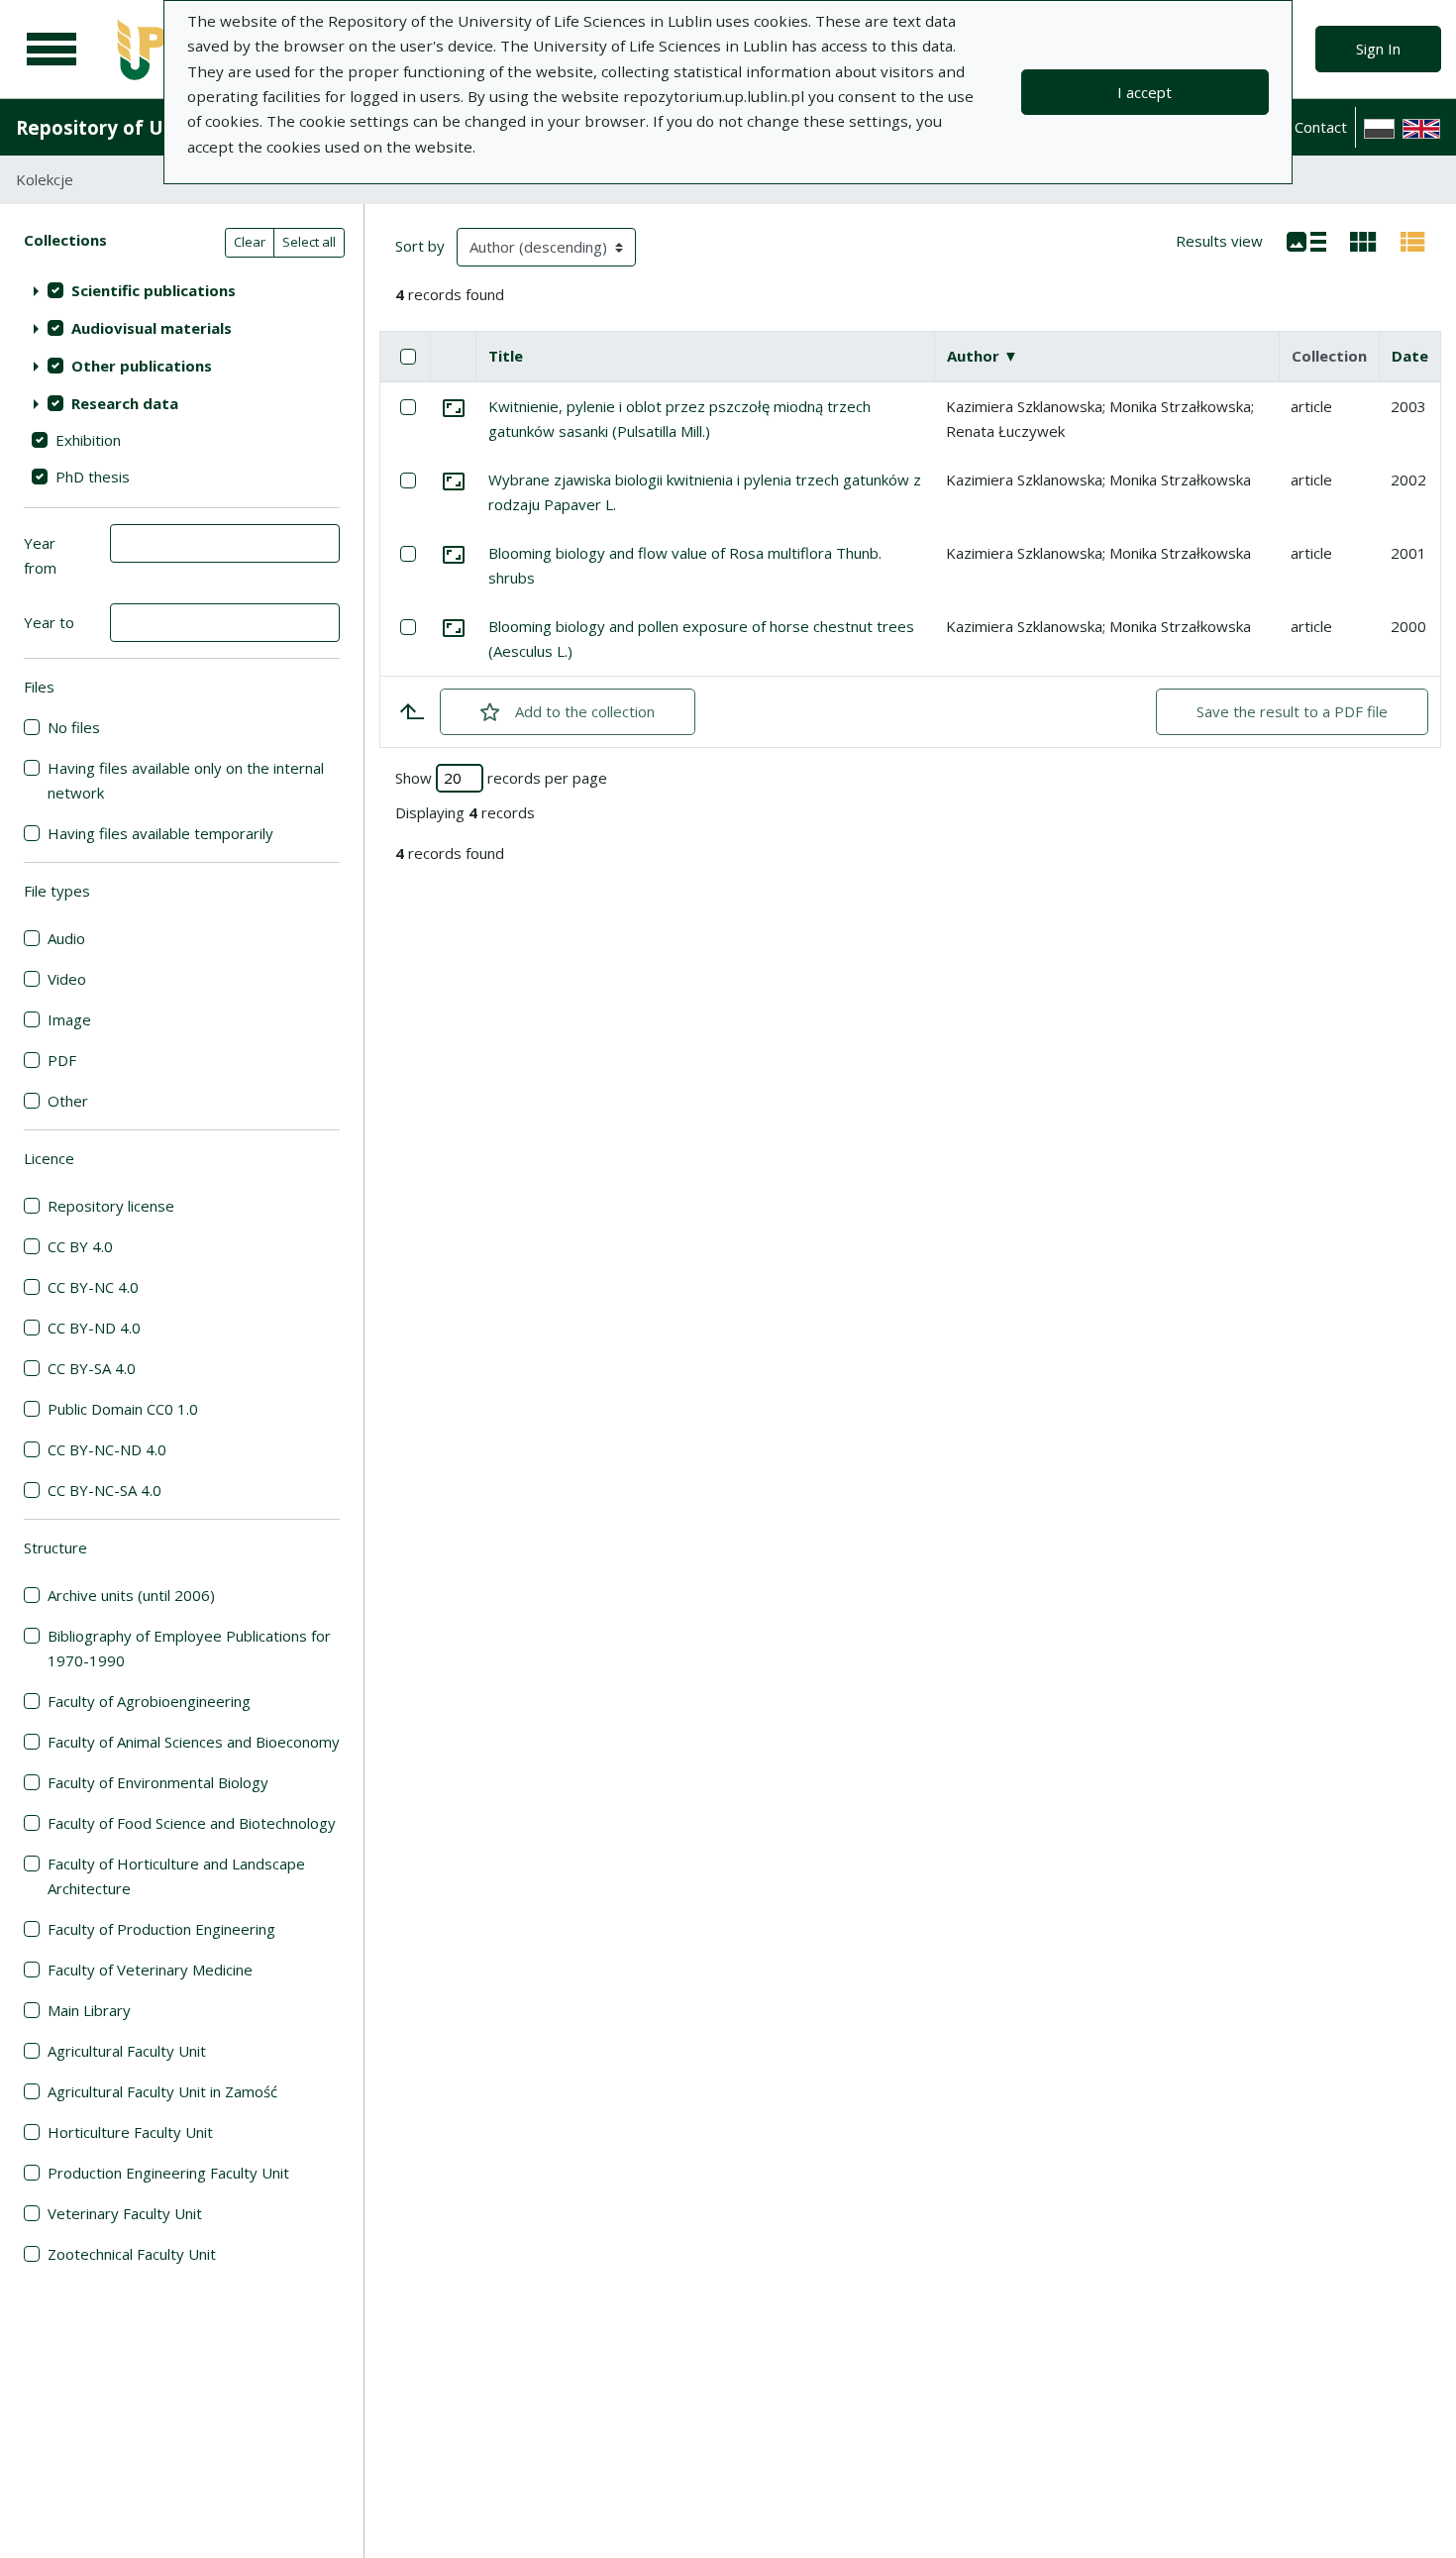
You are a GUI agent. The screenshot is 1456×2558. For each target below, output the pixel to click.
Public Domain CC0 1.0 (123, 1409)
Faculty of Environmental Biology (158, 1782)
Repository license (111, 1206)
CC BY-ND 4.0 (94, 1328)
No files (74, 727)
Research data (125, 403)
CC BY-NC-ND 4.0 (107, 1449)
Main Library (89, 2010)
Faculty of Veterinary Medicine (150, 1970)
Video (67, 979)
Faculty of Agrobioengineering (149, 1701)
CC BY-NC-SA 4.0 (104, 1490)
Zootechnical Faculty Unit (132, 2254)
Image (69, 1019)
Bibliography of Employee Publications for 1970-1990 (189, 1648)
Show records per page (501, 778)
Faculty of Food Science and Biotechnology (192, 1823)
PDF (62, 1060)
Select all (309, 242)
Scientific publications (154, 290)
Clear (250, 242)
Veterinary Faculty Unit (125, 2213)
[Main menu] (52, 50)
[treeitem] (182, 290)
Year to (49, 622)
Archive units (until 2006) (131, 1595)
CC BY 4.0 (80, 1246)
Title (506, 356)
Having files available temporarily (160, 833)
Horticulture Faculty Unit (130, 2132)
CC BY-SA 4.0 (92, 1368)
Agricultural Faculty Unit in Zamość (162, 2091)
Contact (1321, 127)
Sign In (1378, 49)
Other (68, 1101)
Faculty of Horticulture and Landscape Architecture (176, 1876)
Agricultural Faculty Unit (127, 2051)
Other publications (142, 366)
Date (1410, 356)
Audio (66, 938)
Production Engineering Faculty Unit (168, 2173)
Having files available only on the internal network (186, 780)
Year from (40, 555)
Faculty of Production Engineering (161, 1929)
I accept (1144, 92)
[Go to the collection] (454, 406)
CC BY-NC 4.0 (93, 1287)
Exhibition (88, 440)
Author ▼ (983, 356)
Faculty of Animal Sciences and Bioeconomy (194, 1742)
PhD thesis (93, 477)
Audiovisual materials (152, 328)
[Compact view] (1363, 240)
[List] (1306, 240)
